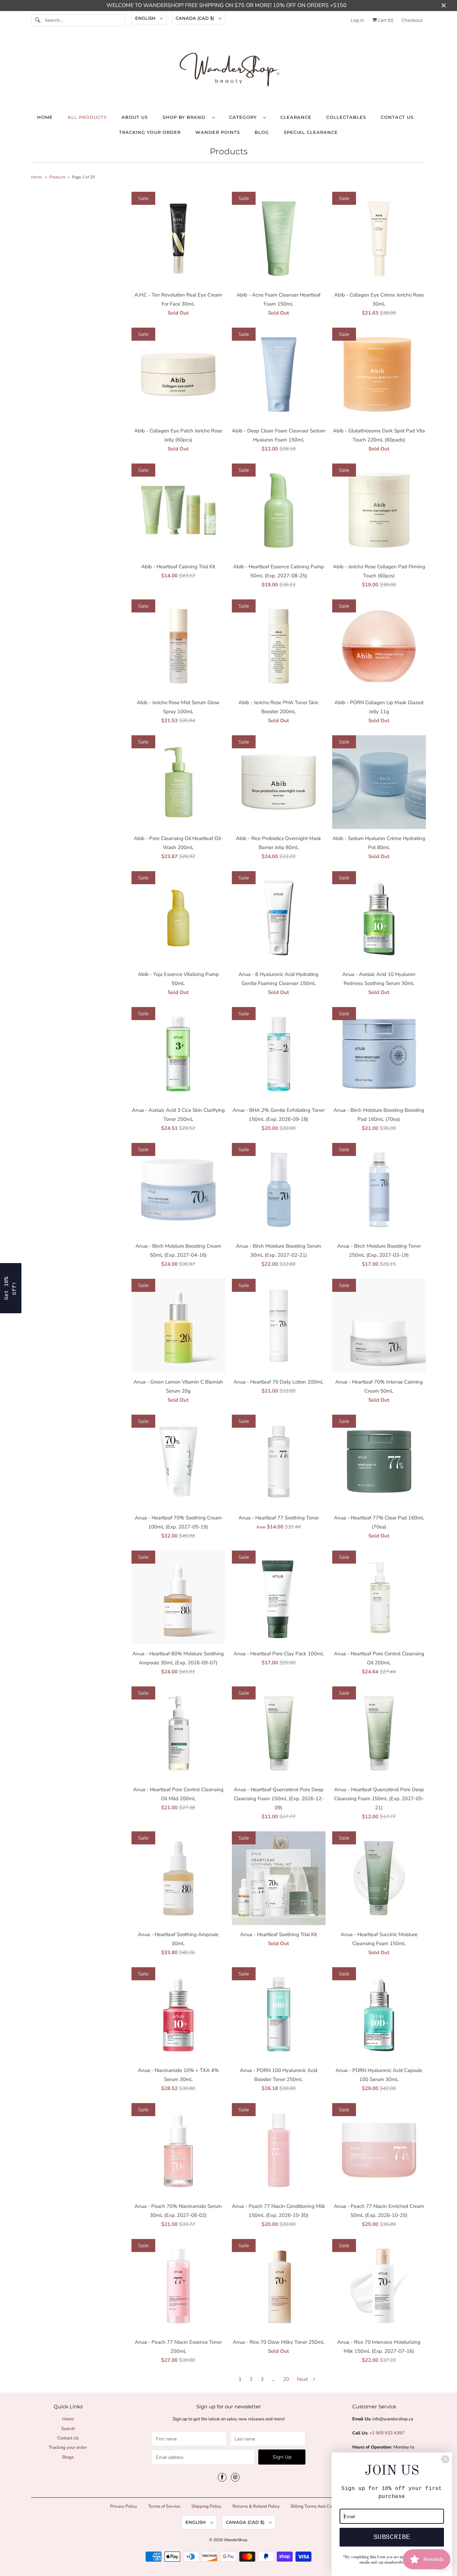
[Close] (445, 2459)
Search (68, 2429)
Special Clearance (311, 132)
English (146, 18)
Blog (262, 132)
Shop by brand (186, 117)
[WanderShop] (229, 71)
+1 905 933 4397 (387, 2433)
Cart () (385, 20)
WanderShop (236, 2540)
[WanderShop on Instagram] (235, 2477)
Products (229, 151)
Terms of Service (164, 2506)
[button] (11, 1288)
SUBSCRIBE (392, 2537)
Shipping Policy (206, 2506)
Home (45, 117)
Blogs (68, 2457)
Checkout (412, 20)
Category (245, 117)
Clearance (296, 117)
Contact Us (397, 117)
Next (303, 2379)
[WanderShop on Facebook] (222, 2477)
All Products (87, 117)
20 (286, 2379)
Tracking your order (150, 132)
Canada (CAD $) (196, 18)
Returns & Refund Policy (256, 2506)
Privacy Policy (124, 2506)
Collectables (346, 117)
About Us (135, 117)
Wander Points (218, 132)
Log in (357, 20)
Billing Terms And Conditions (319, 2506)
